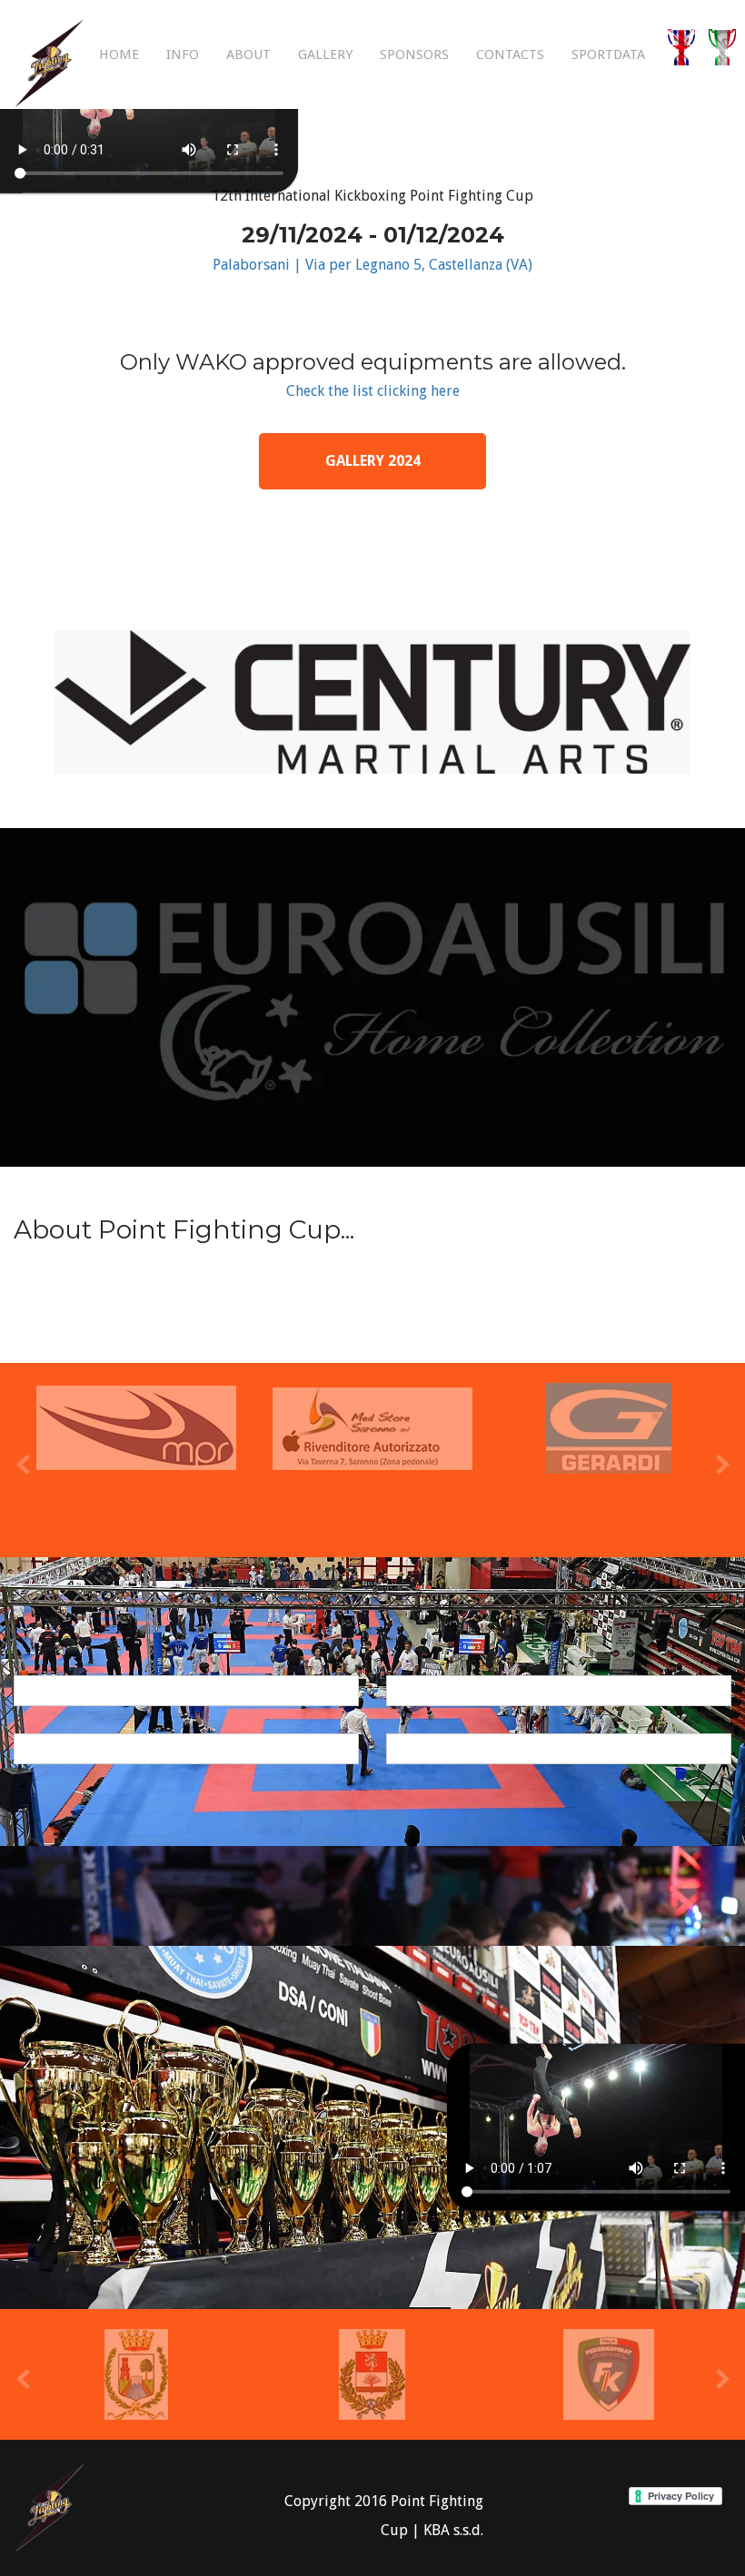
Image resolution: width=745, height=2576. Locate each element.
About (248, 54)
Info (183, 54)
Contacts (510, 54)
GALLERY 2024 (373, 461)
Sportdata (608, 54)
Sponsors (414, 54)
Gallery (325, 54)
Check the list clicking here (373, 391)
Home (119, 54)
